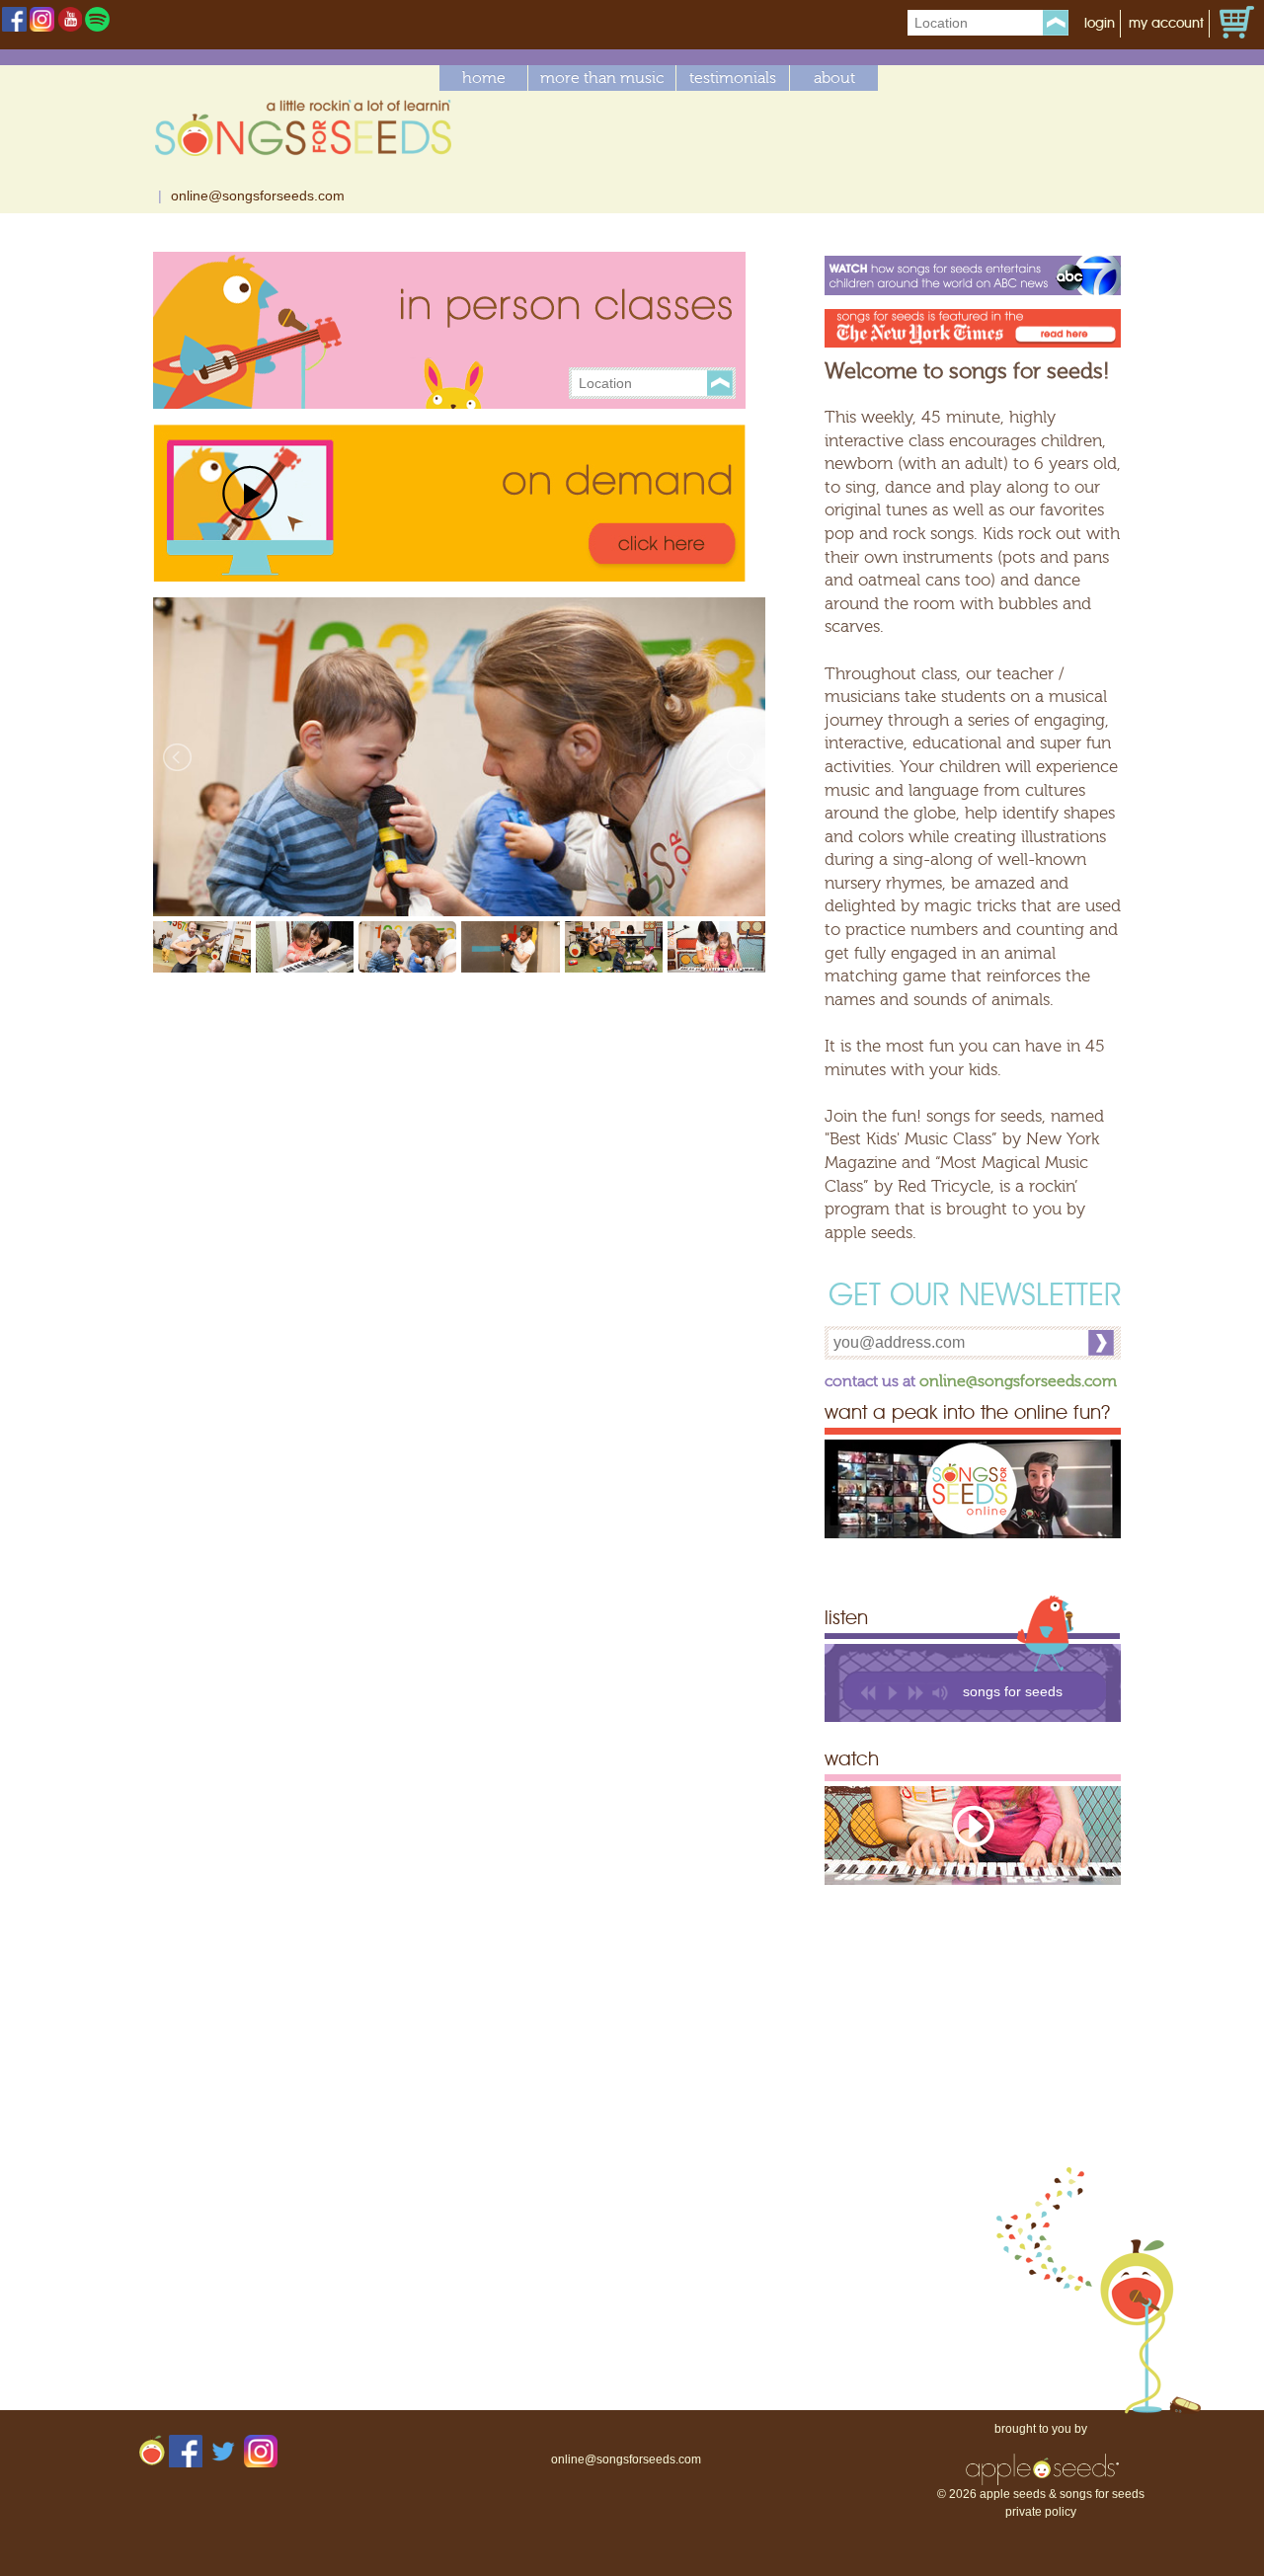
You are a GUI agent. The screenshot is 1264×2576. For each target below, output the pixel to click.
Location (941, 23)
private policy (1041, 2512)
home (484, 78)
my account (1166, 24)
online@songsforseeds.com (258, 195)
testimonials (733, 78)
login (1100, 24)
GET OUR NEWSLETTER (975, 1297)
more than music (602, 78)
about (834, 78)
